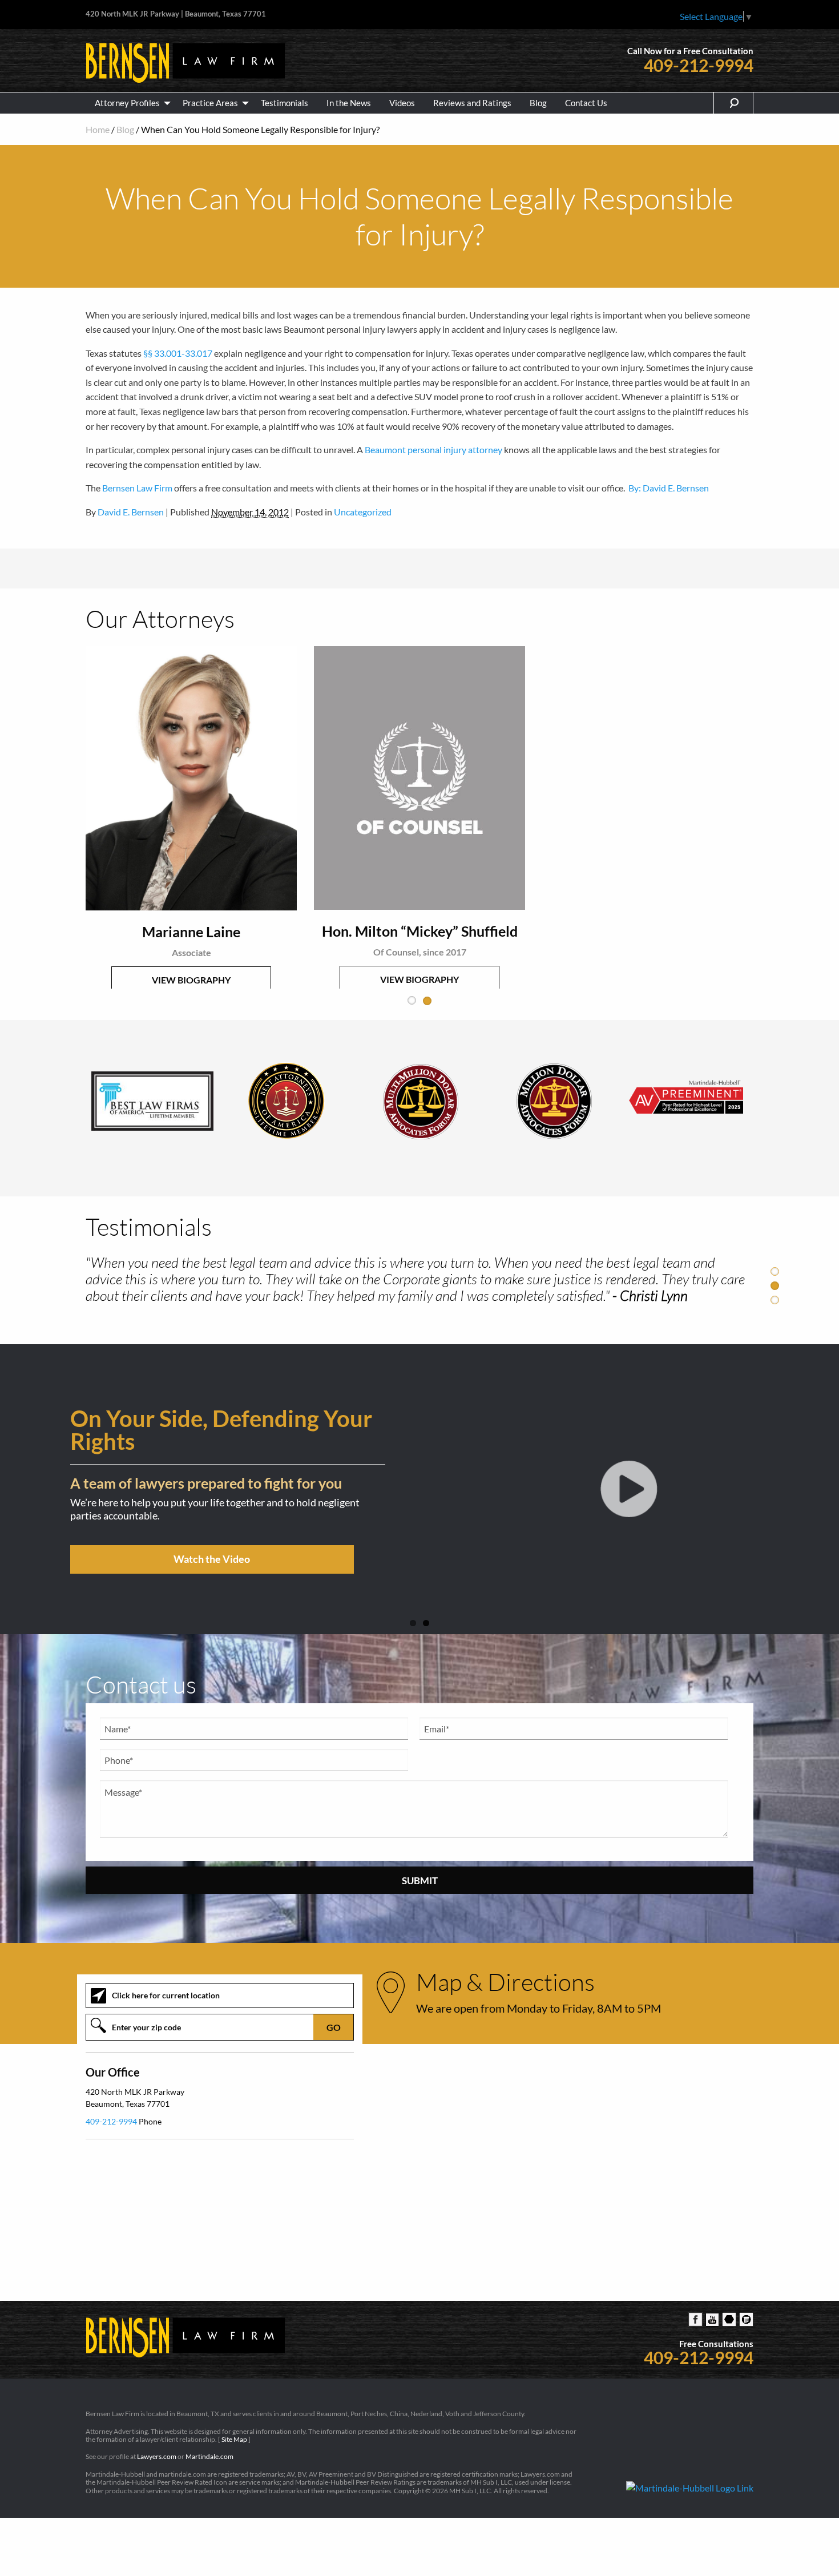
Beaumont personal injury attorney (433, 450)
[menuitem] (130, 103)
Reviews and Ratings (472, 103)
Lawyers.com (157, 2459)
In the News (349, 103)
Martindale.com (209, 2459)
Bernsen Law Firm (137, 488)
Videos (402, 103)
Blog (538, 103)
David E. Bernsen (131, 512)
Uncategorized (363, 512)
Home (98, 129)
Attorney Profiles (127, 103)
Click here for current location (166, 1997)
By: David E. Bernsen (669, 488)
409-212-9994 (699, 65)
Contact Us (586, 103)
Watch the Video (302, 1538)
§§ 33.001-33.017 (178, 353)
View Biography (224, 927)
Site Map (234, 2441)
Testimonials (285, 103)
